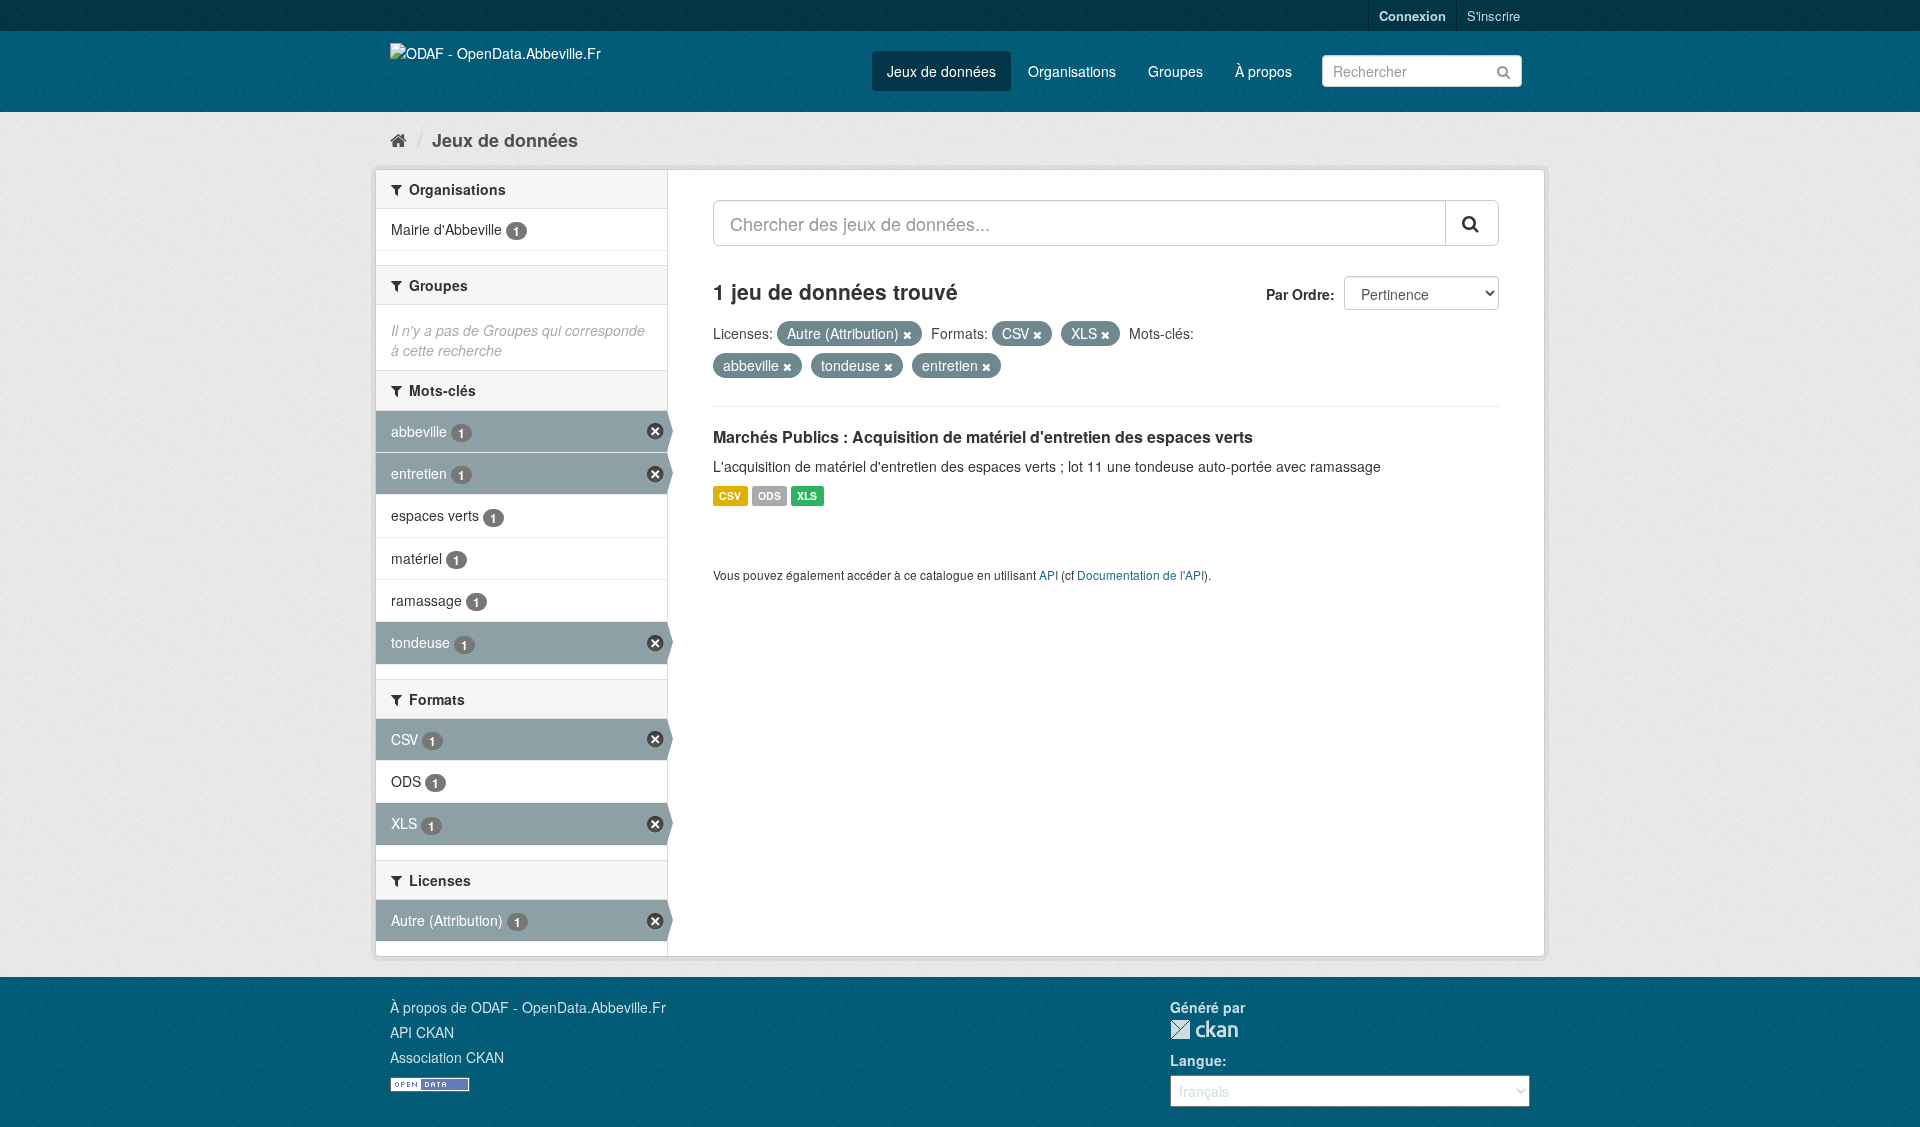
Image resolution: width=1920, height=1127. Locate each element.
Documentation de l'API (1140, 574)
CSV (730, 495)
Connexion (1412, 15)
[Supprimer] (907, 334)
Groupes (1175, 71)
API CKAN (422, 1032)
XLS (807, 495)
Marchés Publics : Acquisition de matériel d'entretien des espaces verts (983, 436)
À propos (1263, 71)
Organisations (1072, 71)
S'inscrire (1493, 15)
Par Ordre (1298, 294)
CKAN (1204, 1029)
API (1048, 574)
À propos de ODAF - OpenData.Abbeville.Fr (528, 1007)
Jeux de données (941, 71)
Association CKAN (447, 1057)
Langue (1196, 1060)
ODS (769, 495)
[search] (1472, 223)
